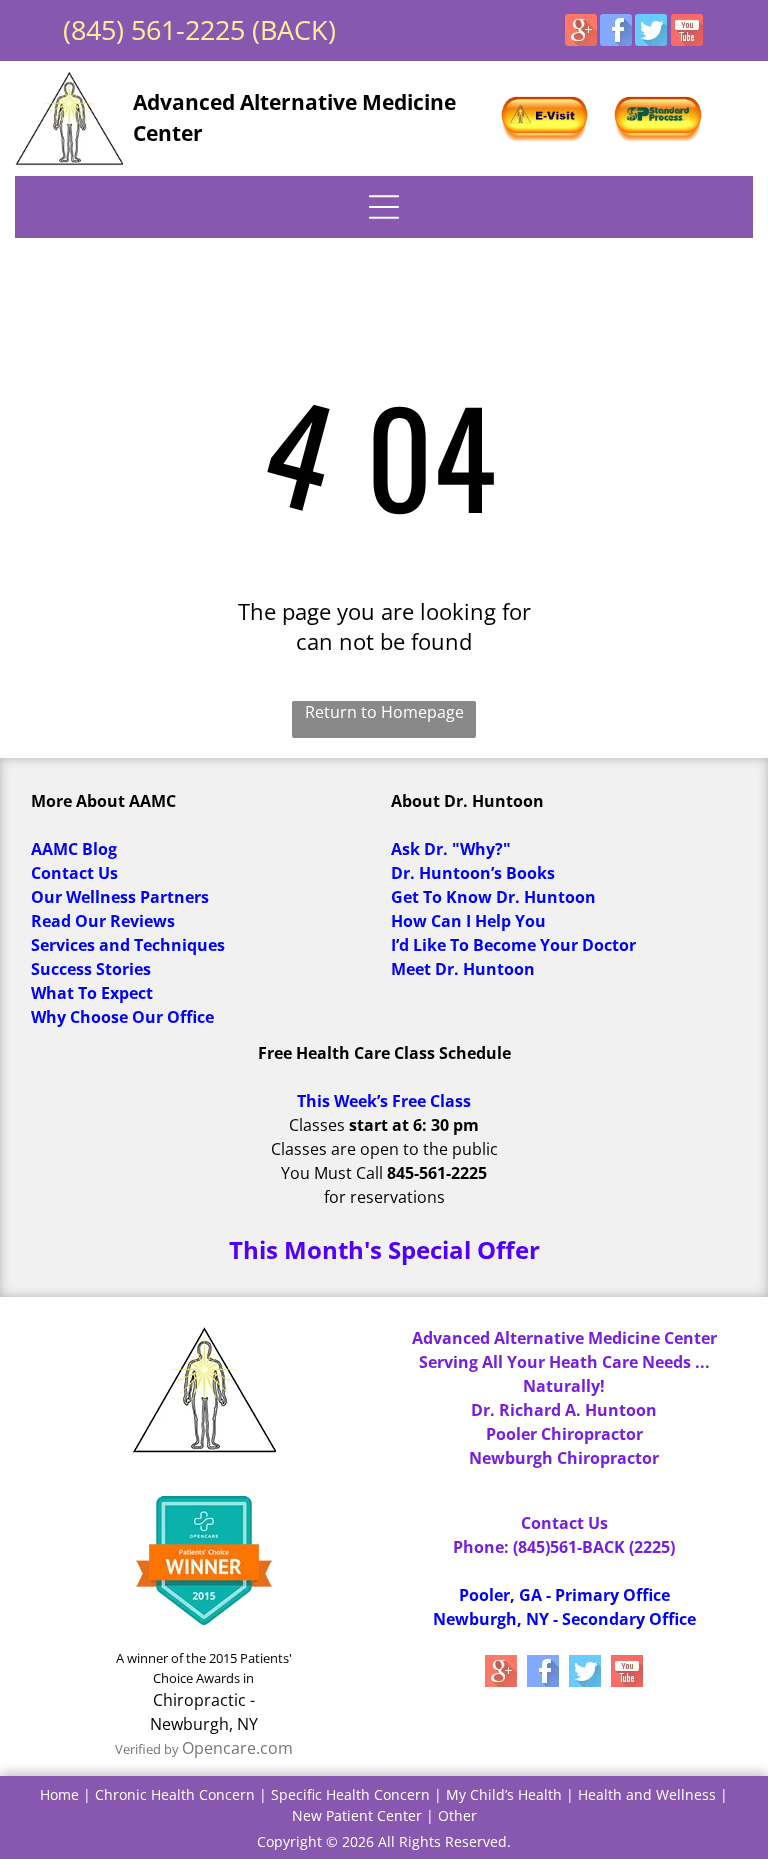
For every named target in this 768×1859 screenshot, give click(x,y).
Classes (317, 1125)
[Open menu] (384, 207)
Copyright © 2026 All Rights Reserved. (384, 1841)
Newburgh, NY (204, 1724)
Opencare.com (237, 1748)
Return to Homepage (384, 712)
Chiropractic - (204, 1700)
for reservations (384, 1197)
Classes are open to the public (384, 1149)
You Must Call (332, 1173)
